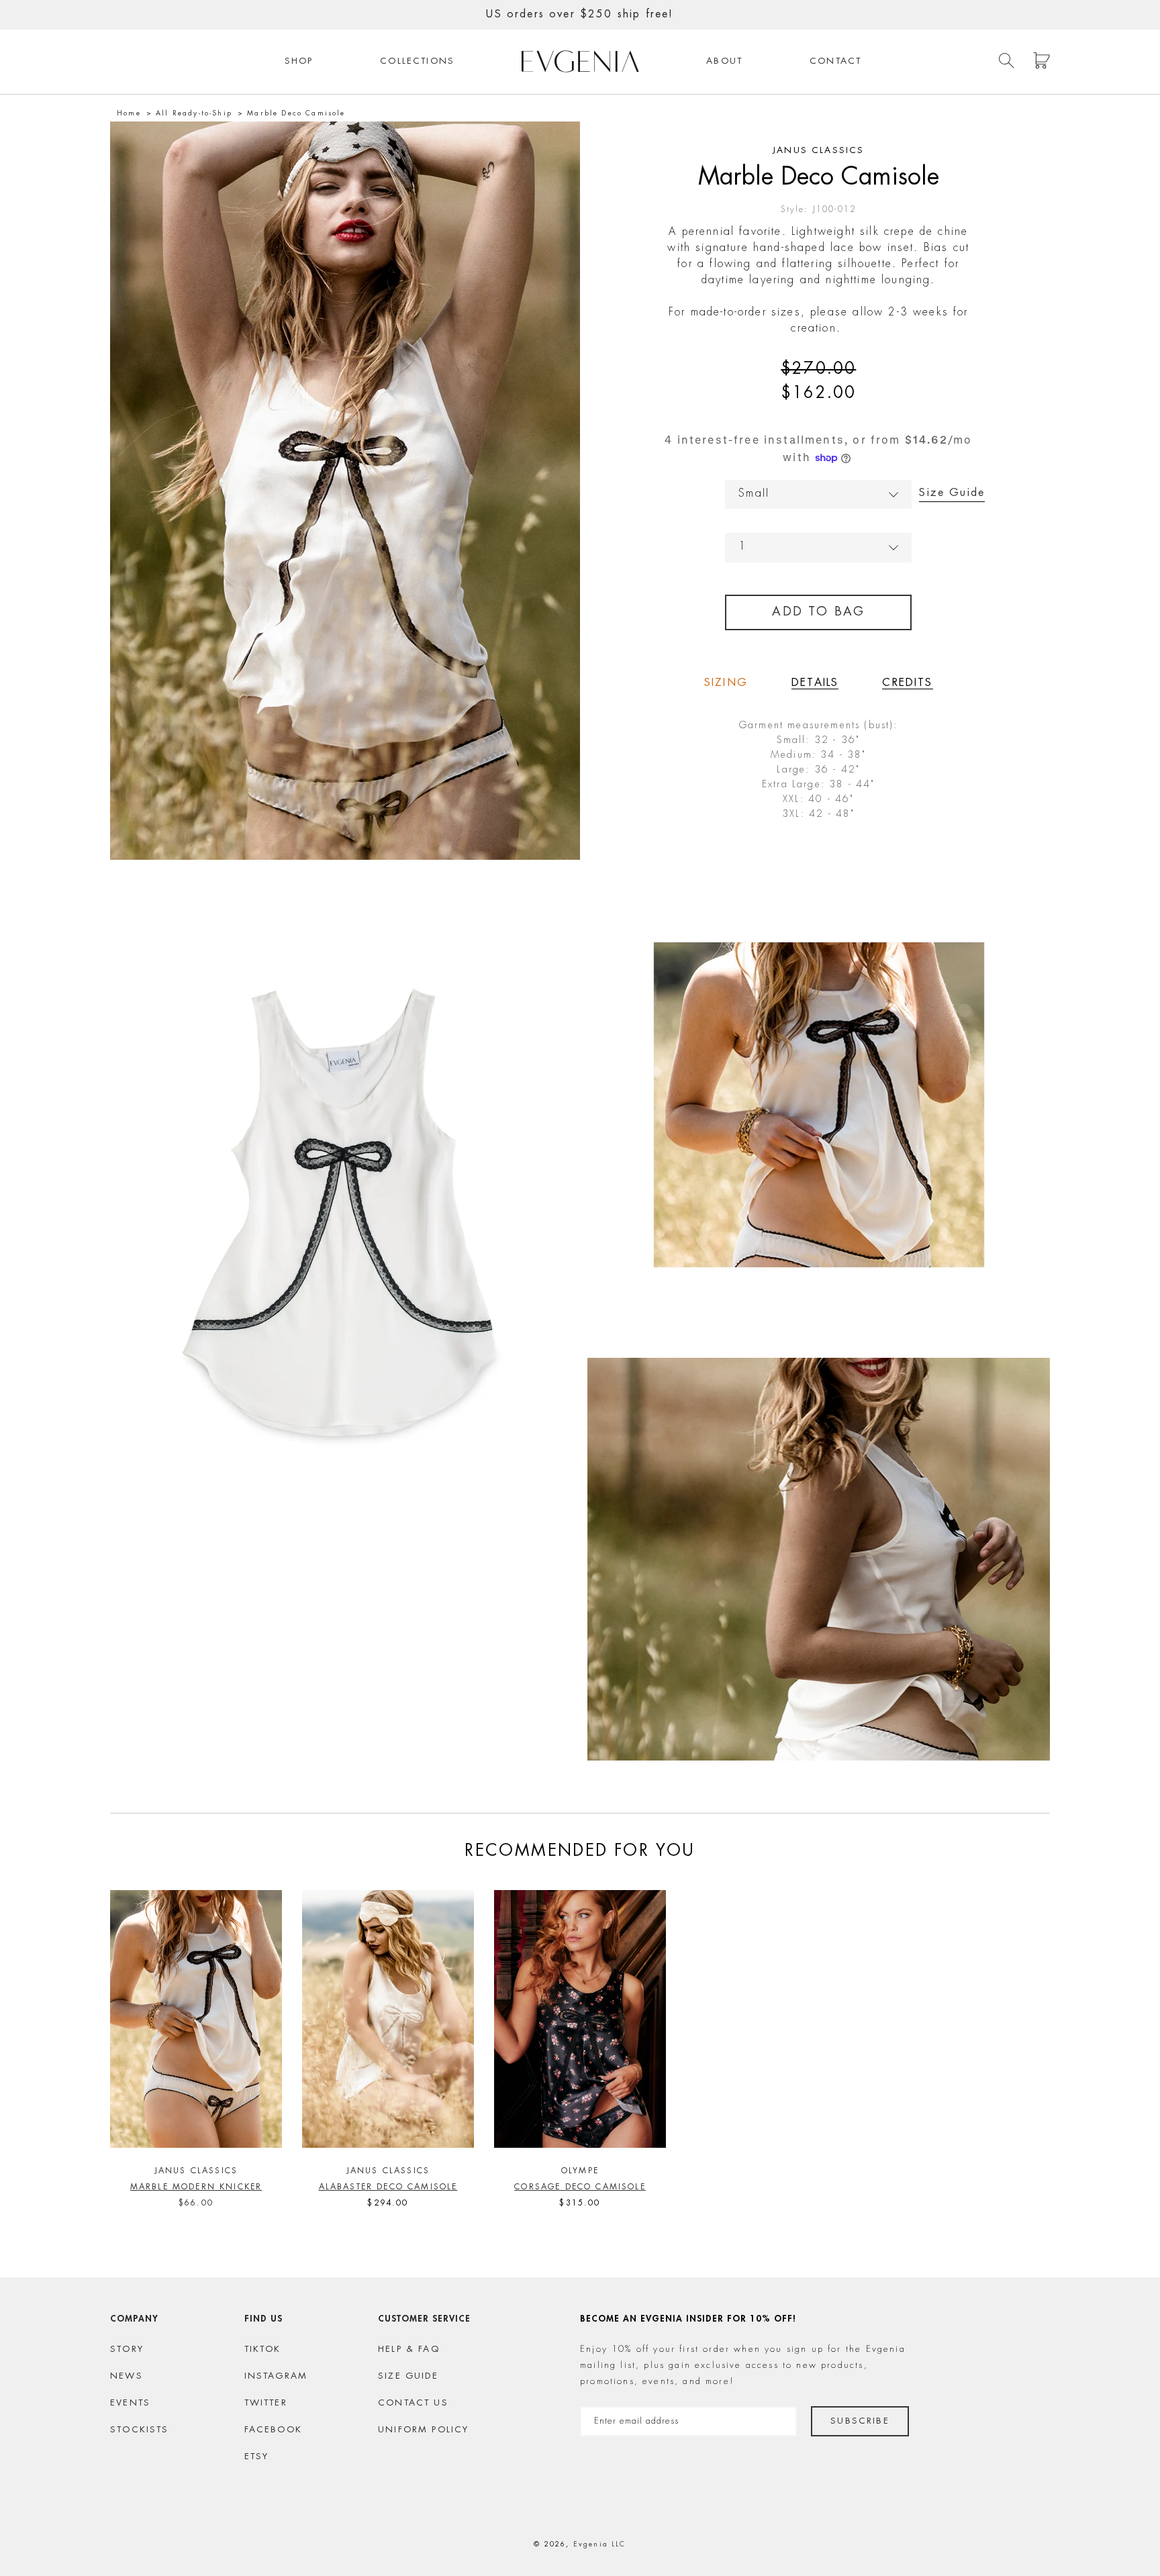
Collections (417, 61)
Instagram (276, 2376)
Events (130, 2403)
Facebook (273, 2430)
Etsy (257, 2457)
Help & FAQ (409, 2349)
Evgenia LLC (600, 2544)
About (724, 61)
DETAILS (815, 683)
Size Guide (952, 493)
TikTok (263, 2349)
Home (129, 113)
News (127, 2376)
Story (127, 2349)
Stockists (140, 2430)
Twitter (266, 2403)
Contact (835, 61)
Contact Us (413, 2403)
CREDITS (907, 683)
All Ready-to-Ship (194, 113)
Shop (299, 61)
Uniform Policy (423, 2430)
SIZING (726, 683)
